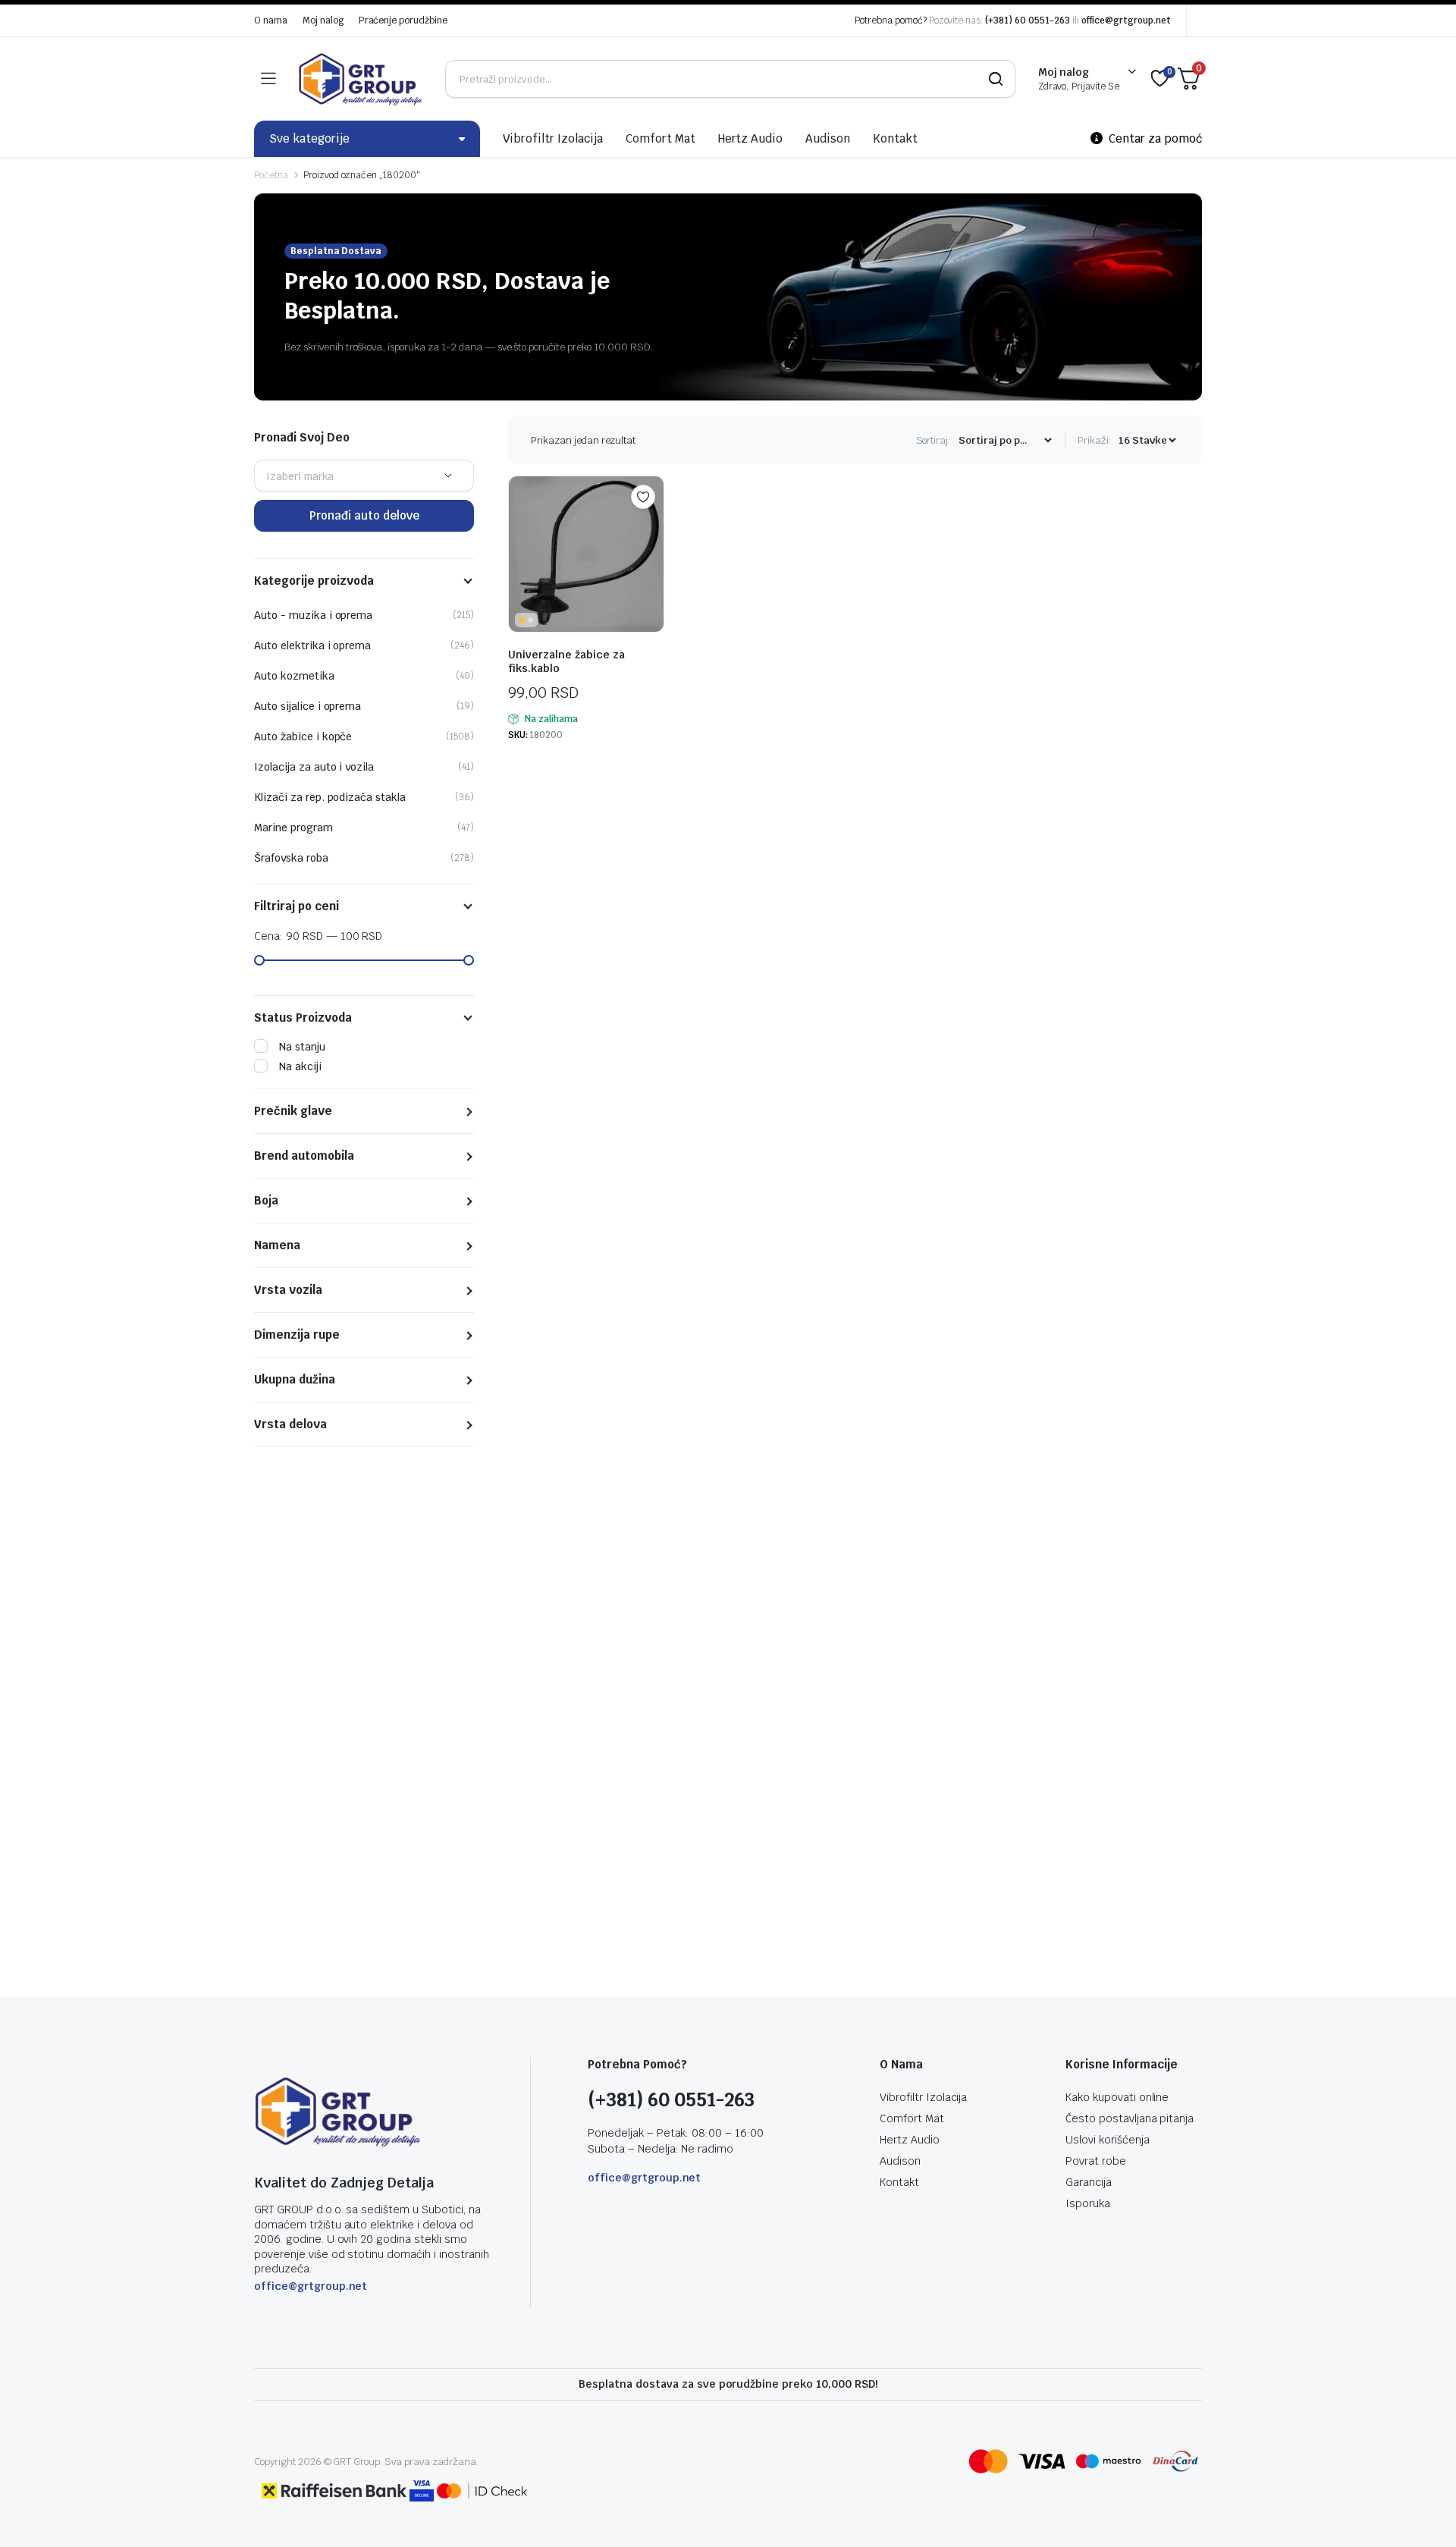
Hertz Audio (751, 138)
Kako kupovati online (1117, 2097)
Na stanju (302, 1047)
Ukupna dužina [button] (295, 1380)
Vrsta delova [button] (290, 1424)
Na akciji (300, 1066)
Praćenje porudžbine (403, 20)
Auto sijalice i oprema (308, 706)
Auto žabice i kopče (303, 736)
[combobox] (364, 476)
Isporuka (1088, 2203)
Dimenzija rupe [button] (297, 1335)
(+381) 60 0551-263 (1027, 20)
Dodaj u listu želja (643, 497)
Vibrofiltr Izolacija (553, 138)
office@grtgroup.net (1126, 20)
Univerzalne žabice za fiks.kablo (566, 661)
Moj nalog (323, 20)
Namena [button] (277, 1245)
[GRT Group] (360, 79)
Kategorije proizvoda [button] (314, 581)
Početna (271, 175)
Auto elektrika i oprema (312, 645)
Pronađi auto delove (364, 515)
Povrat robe (1096, 2161)
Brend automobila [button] (304, 1156)
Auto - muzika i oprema (313, 615)
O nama (271, 20)
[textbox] (300, 476)
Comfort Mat (661, 138)
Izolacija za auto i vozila (314, 767)
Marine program (293, 828)
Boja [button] (266, 1201)
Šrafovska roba (291, 858)
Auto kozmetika (294, 676)
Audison (828, 138)
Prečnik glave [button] (293, 1111)
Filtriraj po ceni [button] (297, 906)
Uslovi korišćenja (1108, 2140)
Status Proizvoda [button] (303, 1018)
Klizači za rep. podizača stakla (330, 797)
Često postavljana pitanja (1130, 2118)
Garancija (1089, 2182)
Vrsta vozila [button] (288, 1290)
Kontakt (895, 138)
